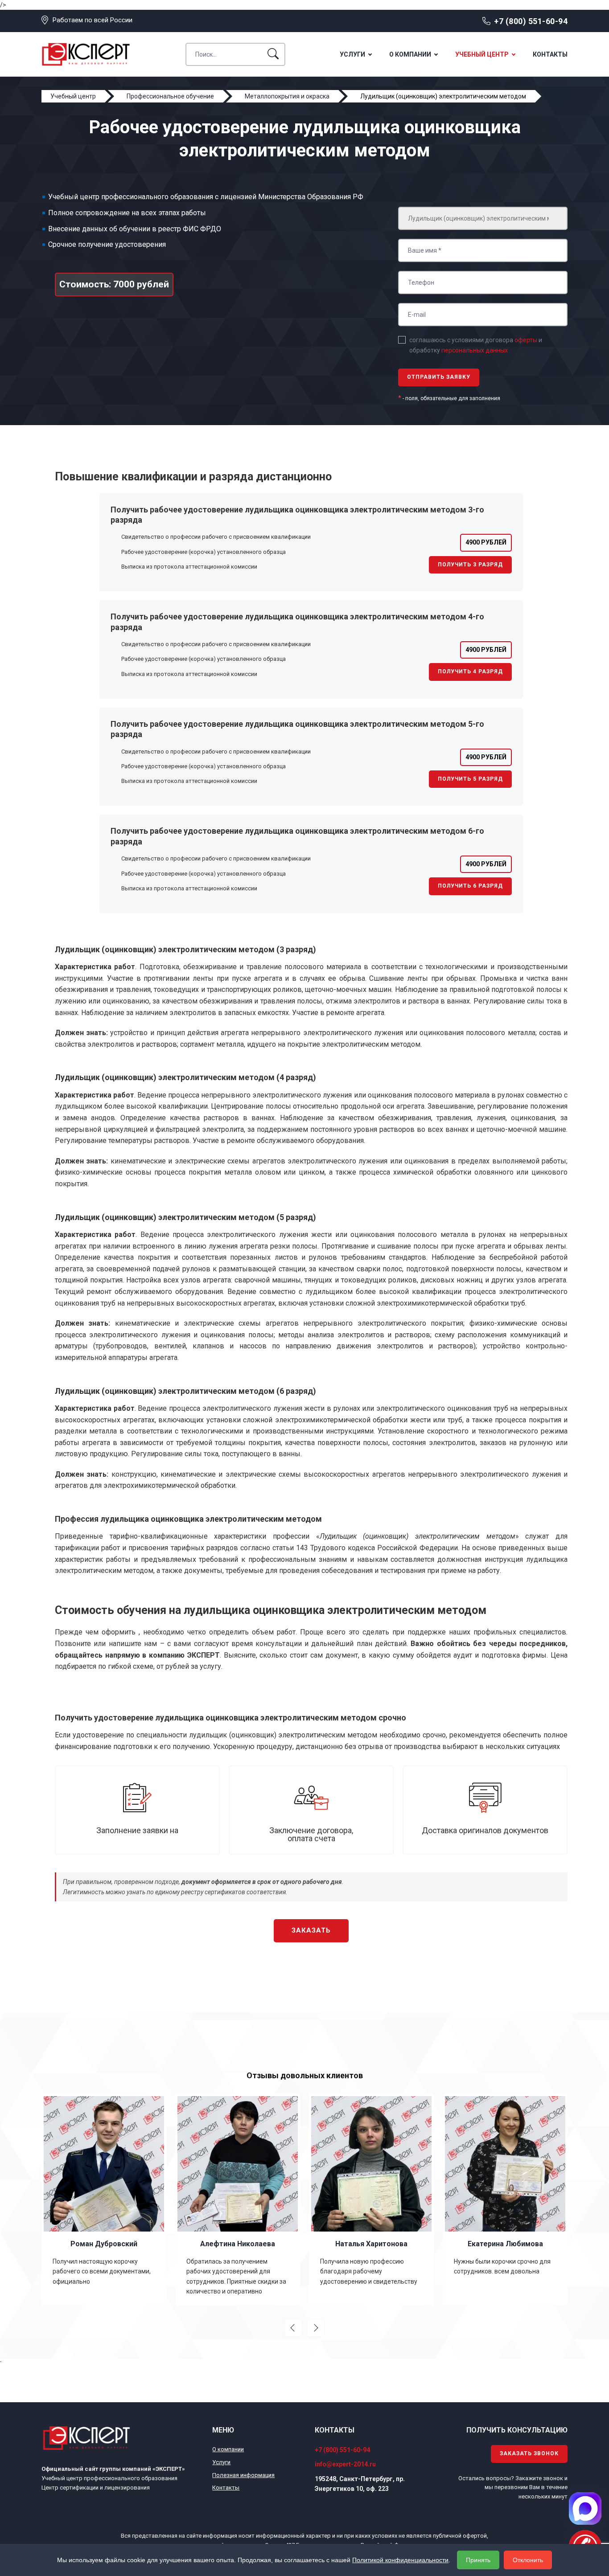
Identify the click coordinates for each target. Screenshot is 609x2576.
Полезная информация (243, 2475)
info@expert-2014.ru (345, 2464)
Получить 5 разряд (470, 779)
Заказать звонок (529, 2453)
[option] (121, 2199)
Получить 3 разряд (470, 565)
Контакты (550, 54)
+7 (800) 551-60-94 (531, 21)
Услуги (352, 54)
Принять (478, 2560)
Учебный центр (482, 54)
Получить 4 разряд (470, 672)
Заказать (311, 1930)
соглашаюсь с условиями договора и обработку (476, 345)
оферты (526, 340)
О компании (410, 54)
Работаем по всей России (93, 20)
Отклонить (528, 2560)
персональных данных (475, 350)
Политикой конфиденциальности (400, 2560)
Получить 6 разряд (470, 886)
